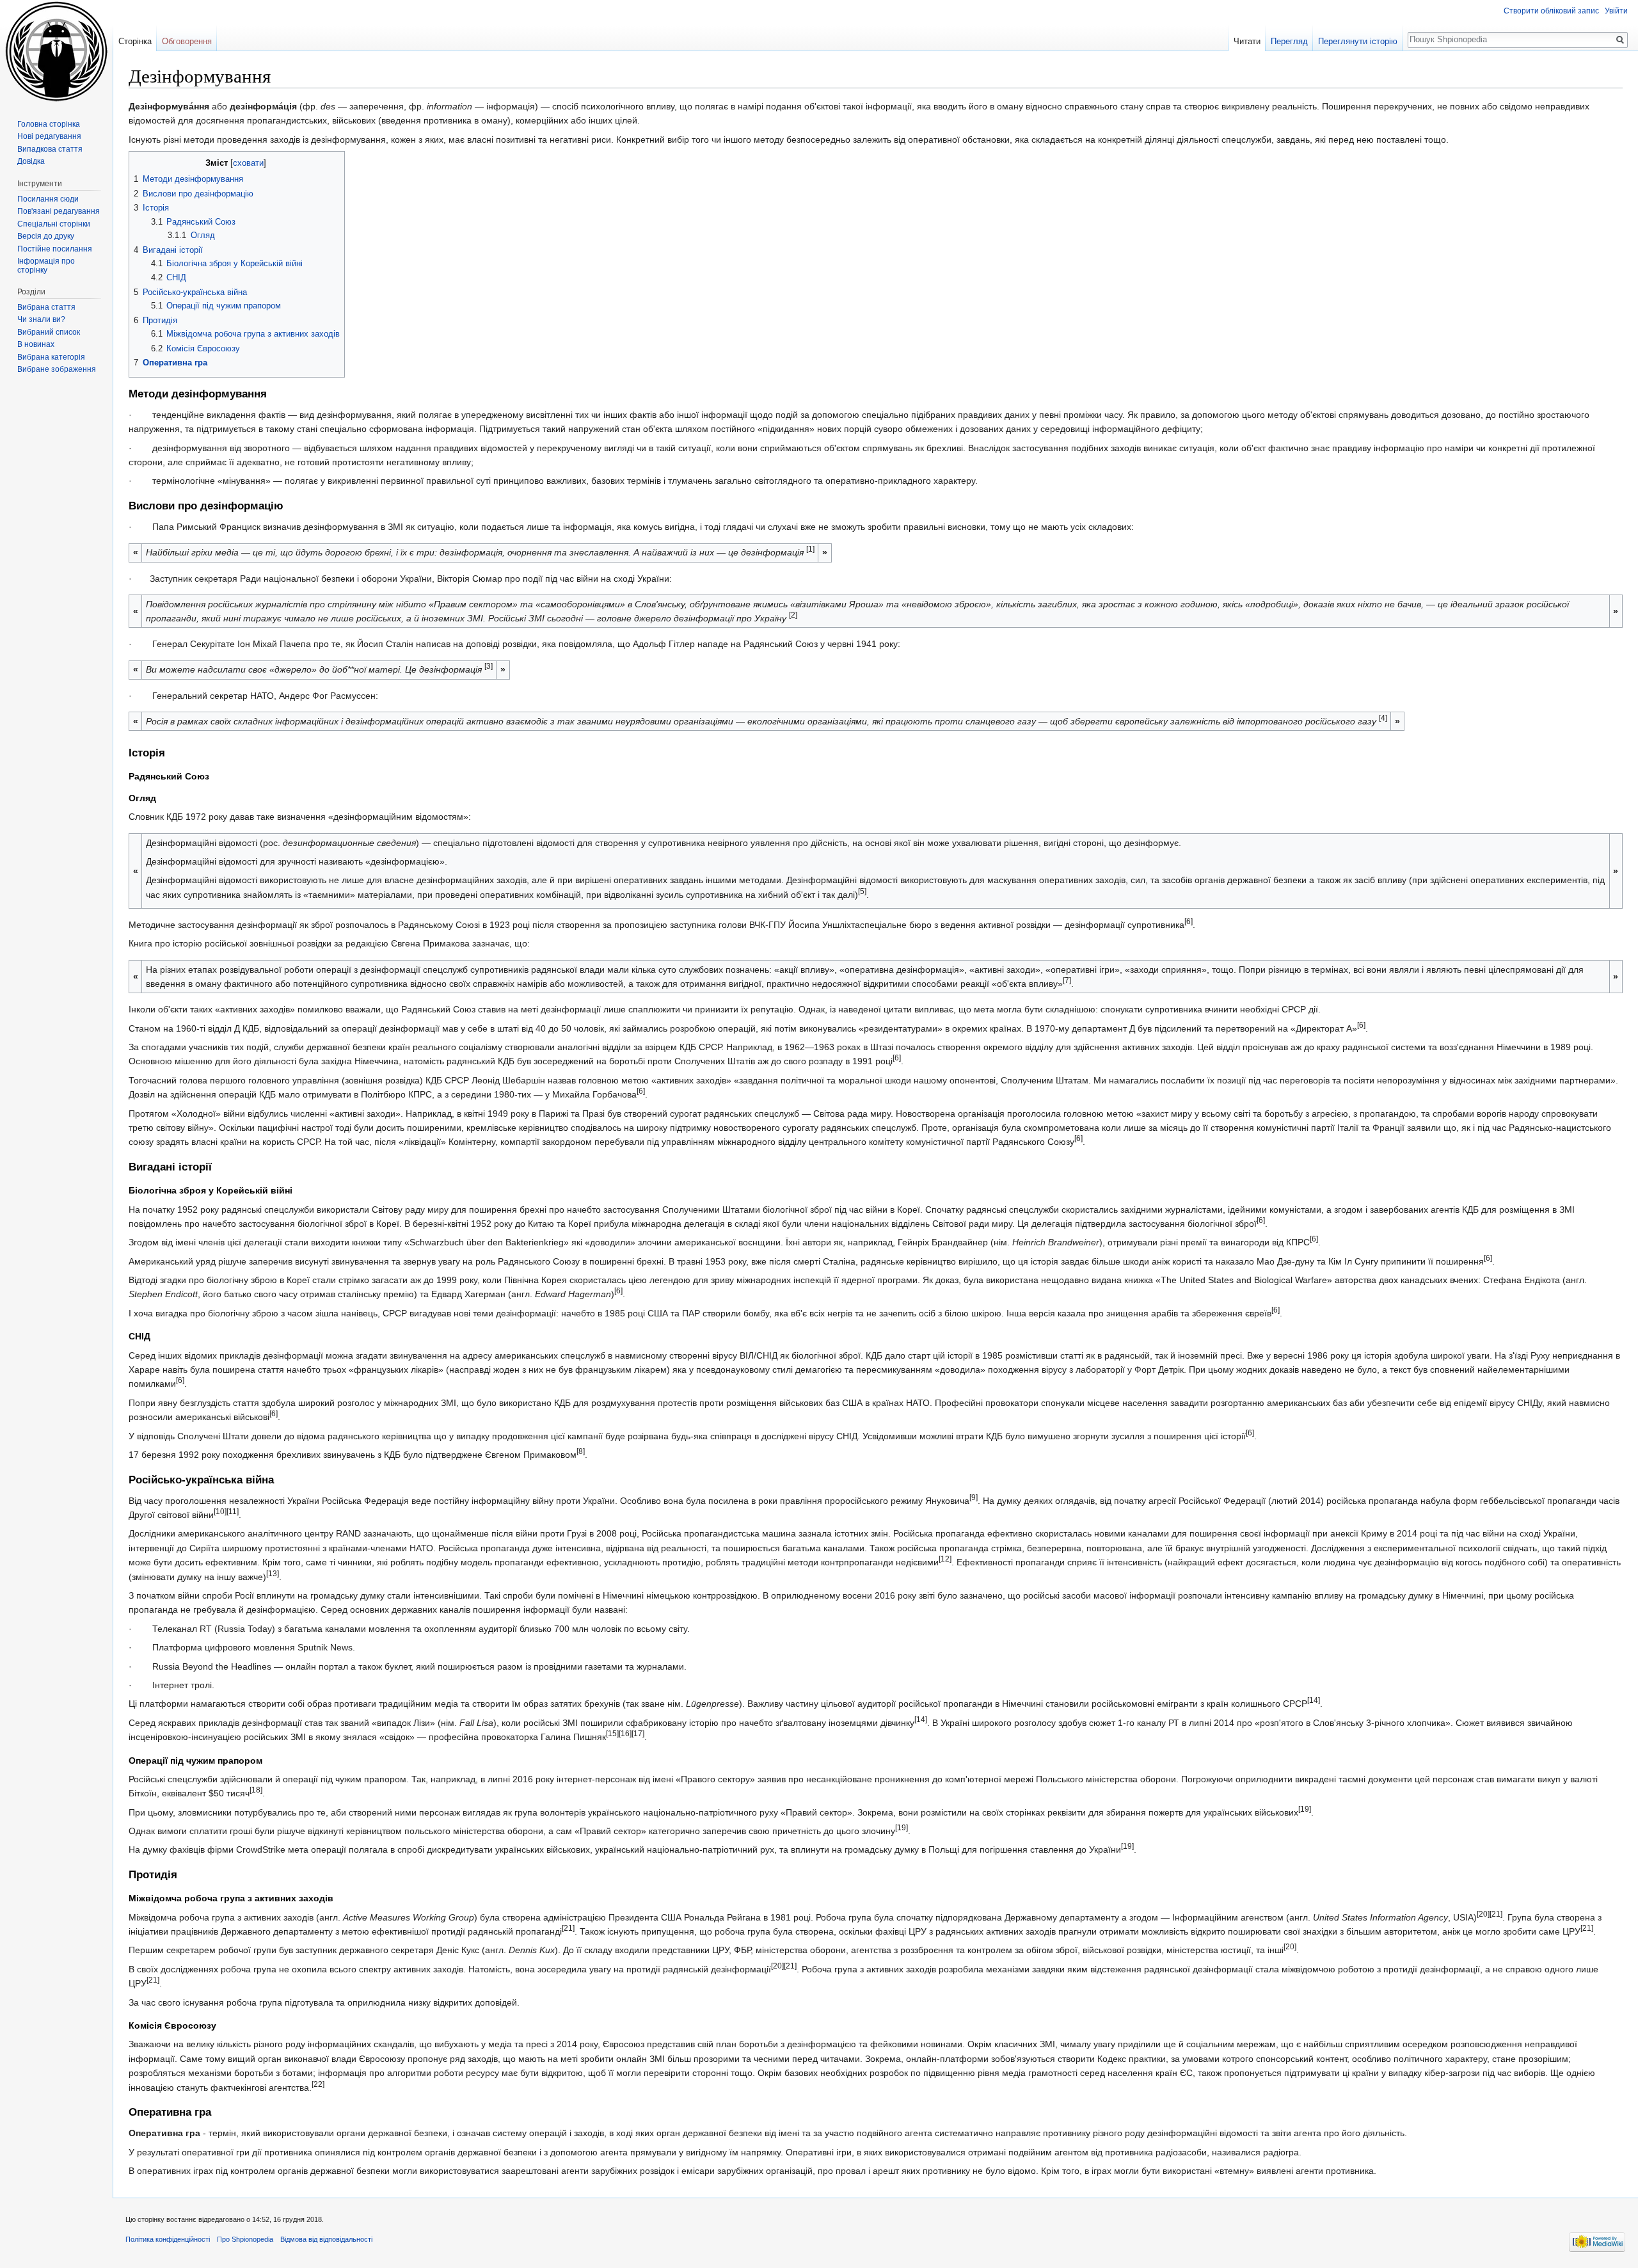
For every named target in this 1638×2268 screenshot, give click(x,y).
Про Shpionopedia (245, 2239)
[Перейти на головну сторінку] (56, 51)
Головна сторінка (49, 124)
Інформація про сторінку (46, 266)
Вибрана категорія (51, 357)
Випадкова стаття (50, 149)
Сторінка (135, 41)
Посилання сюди (48, 199)
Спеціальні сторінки (54, 224)
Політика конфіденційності (168, 2239)
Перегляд (1289, 41)
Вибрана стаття (46, 307)
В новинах (36, 344)
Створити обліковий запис (1551, 11)
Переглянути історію (1358, 41)
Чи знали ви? (41, 319)
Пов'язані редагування (59, 211)
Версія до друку (46, 236)
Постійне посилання (55, 249)
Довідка (31, 161)
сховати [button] (248, 163)
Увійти (1616, 11)
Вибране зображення (57, 369)
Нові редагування (49, 136)
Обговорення (187, 41)
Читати (1247, 41)
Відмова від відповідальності (326, 2239)
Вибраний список (49, 332)
